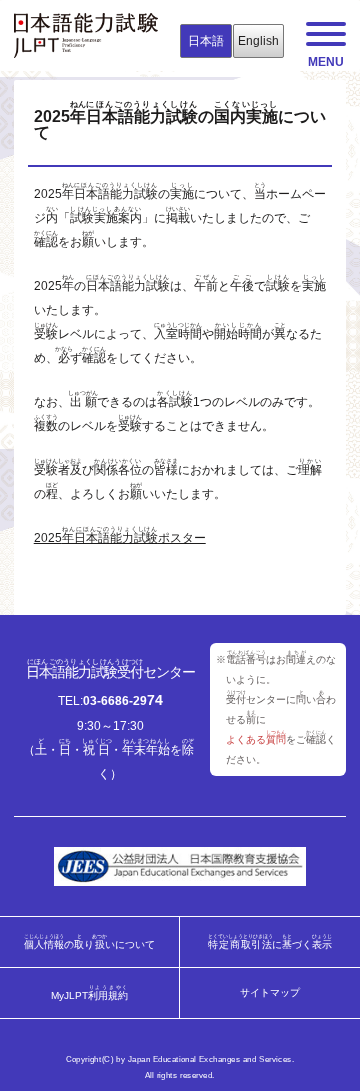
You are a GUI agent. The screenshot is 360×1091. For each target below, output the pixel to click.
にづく (270, 941)
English (258, 41)
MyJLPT (89, 992)
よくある (256, 739)
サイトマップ (270, 993)
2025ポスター (120, 538)
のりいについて (89, 941)
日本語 (206, 41)
